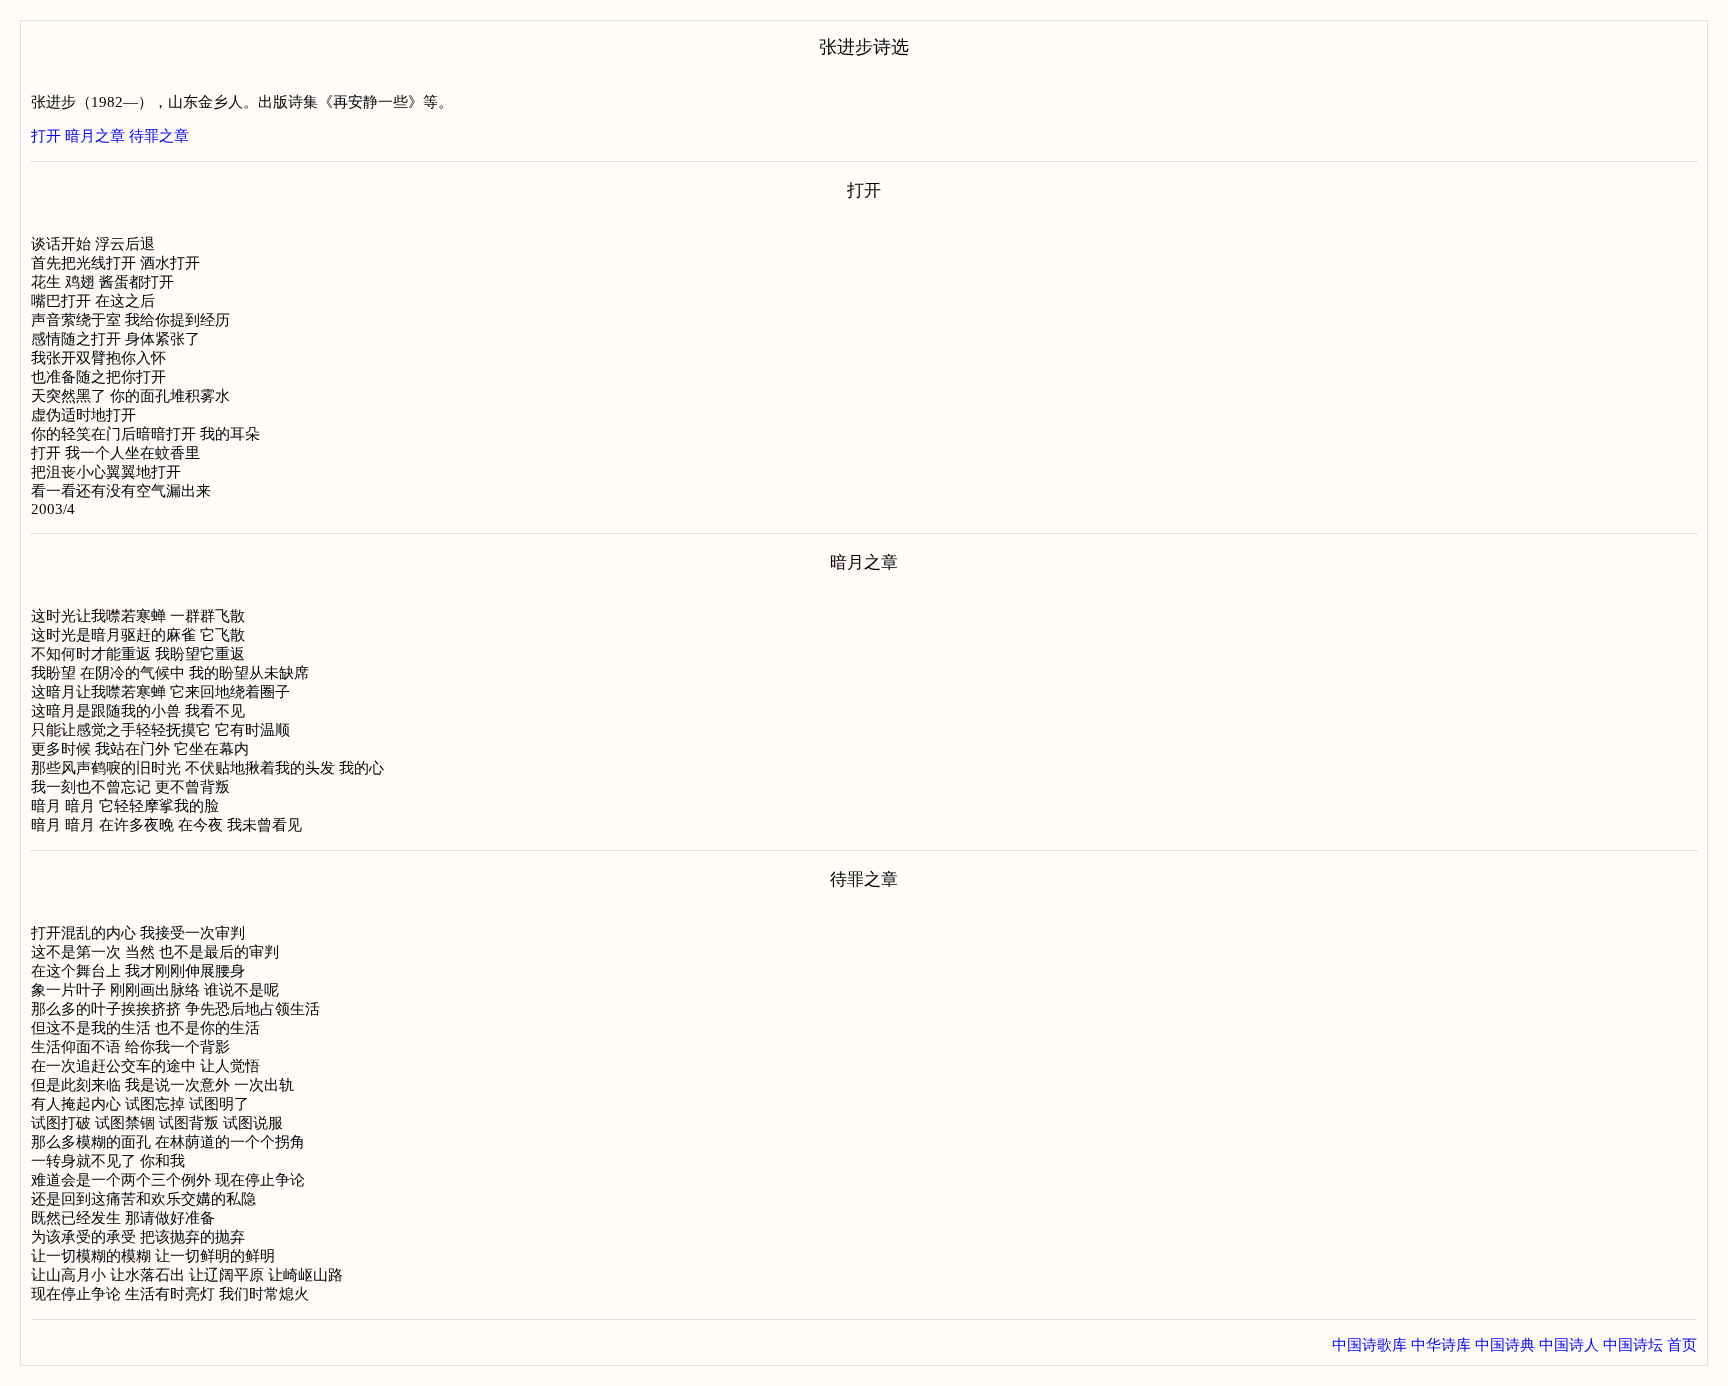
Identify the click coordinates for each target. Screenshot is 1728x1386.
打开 (46, 136)
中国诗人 (1569, 1345)
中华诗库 (1441, 1345)
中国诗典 (1505, 1345)
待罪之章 (159, 136)
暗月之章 (95, 136)
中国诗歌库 (1369, 1345)
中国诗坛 (1633, 1345)
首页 (1682, 1345)
